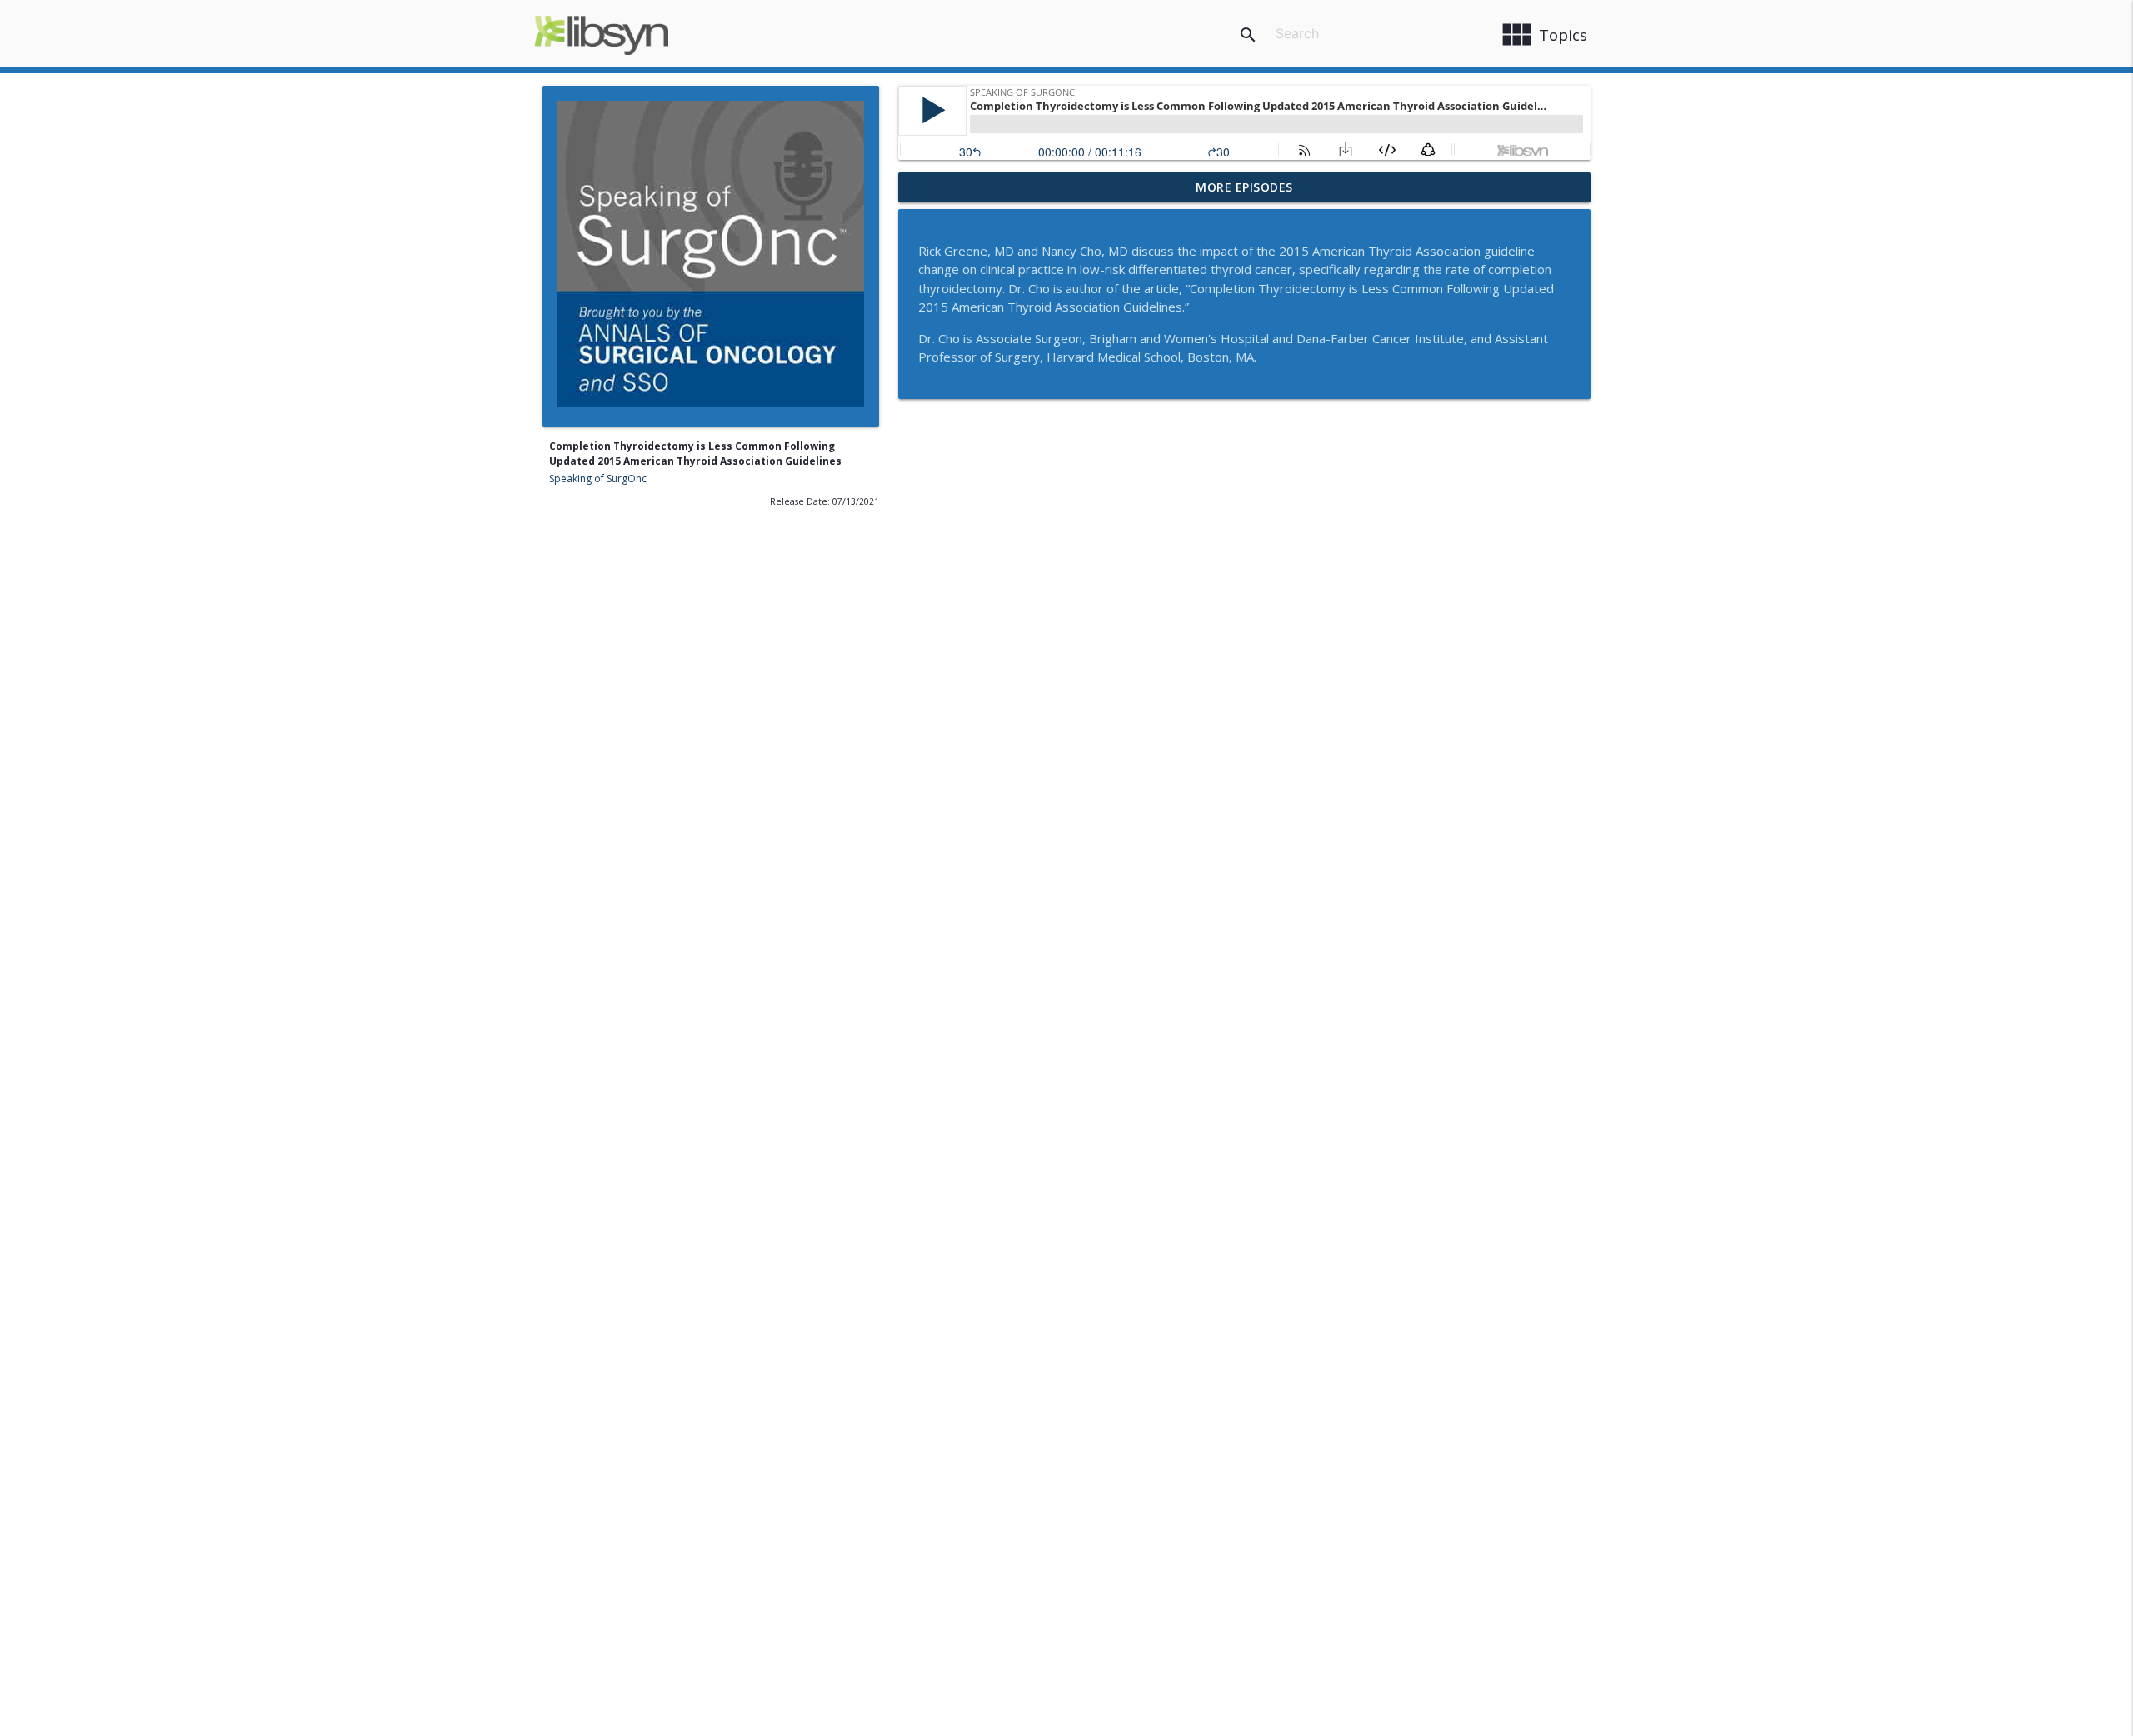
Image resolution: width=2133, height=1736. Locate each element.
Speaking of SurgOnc (598, 479)
